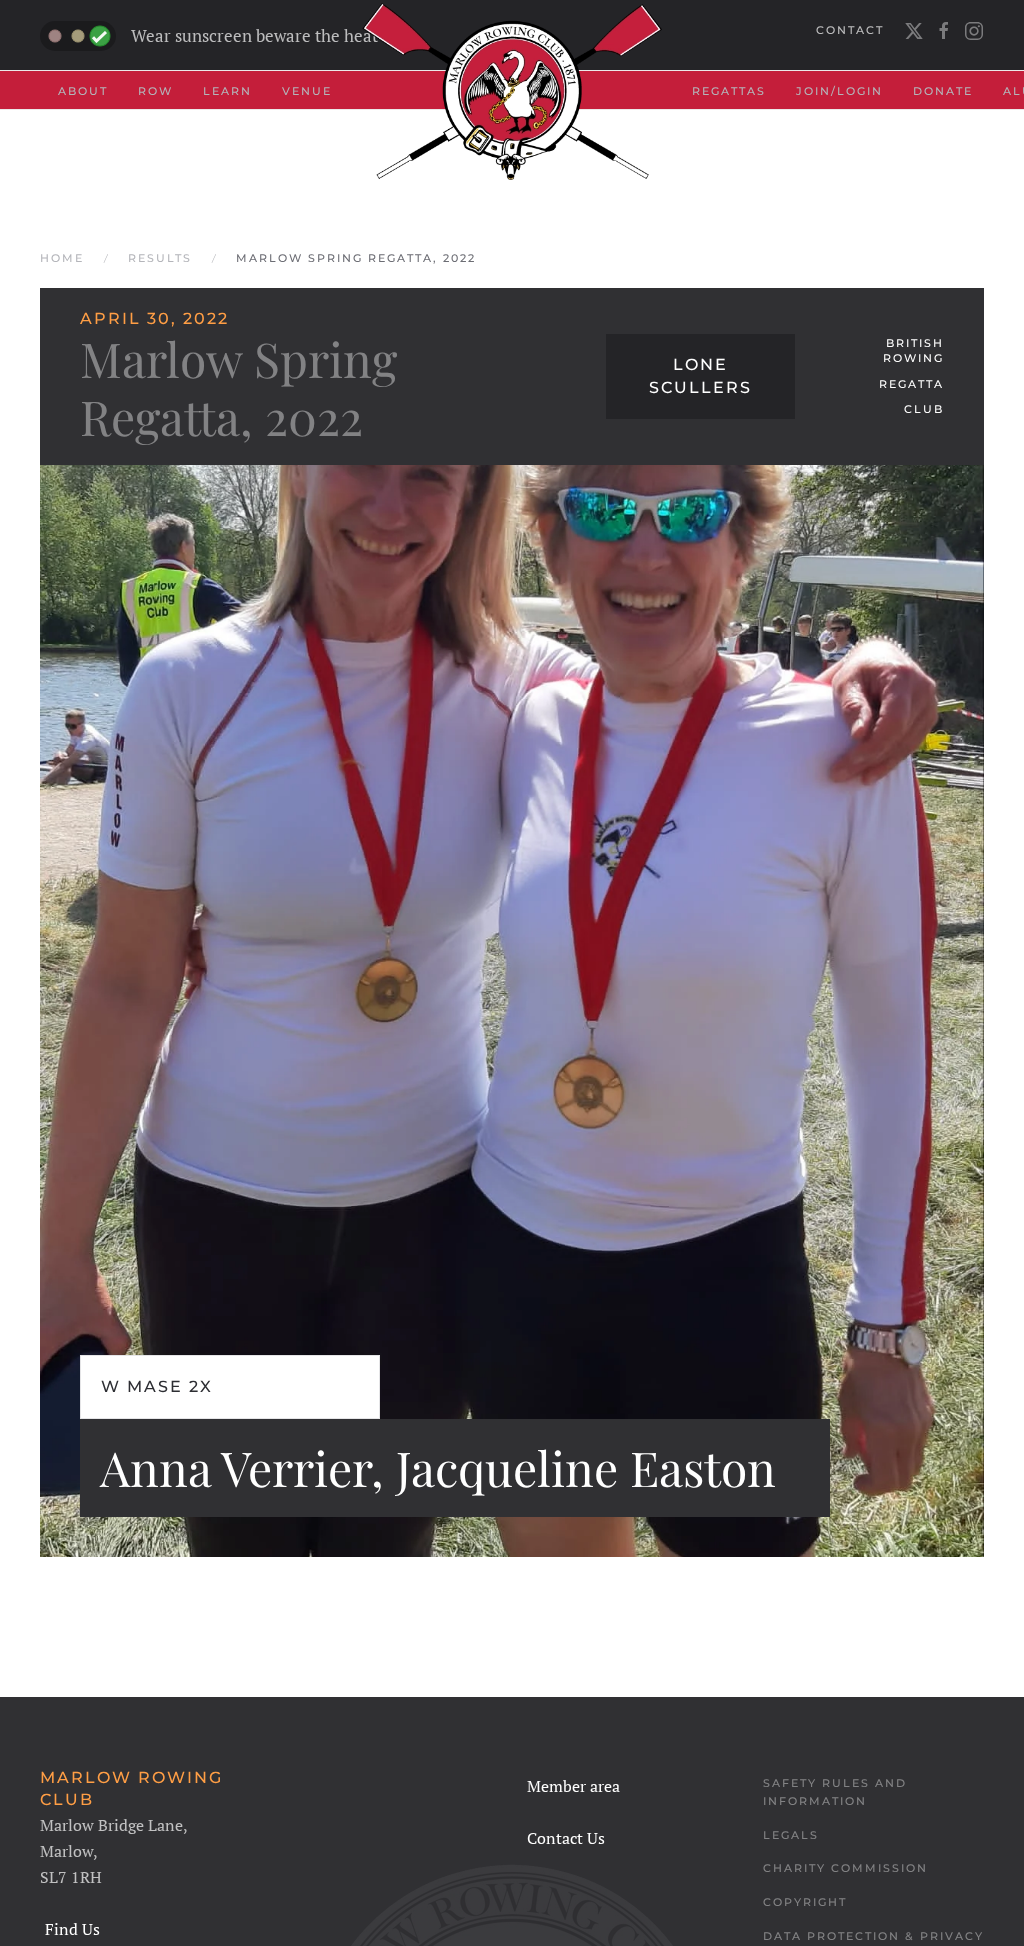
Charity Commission (845, 1868)
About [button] (83, 91)
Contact (850, 30)
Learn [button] (227, 91)
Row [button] (155, 91)
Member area (573, 1786)
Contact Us (566, 1838)
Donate (943, 91)
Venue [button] (307, 91)
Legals (791, 1835)
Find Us (72, 1929)
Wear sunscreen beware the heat (254, 35)
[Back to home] (512, 91)
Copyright (805, 1902)
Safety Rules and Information (835, 1792)
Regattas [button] (729, 91)
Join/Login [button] (839, 91)
